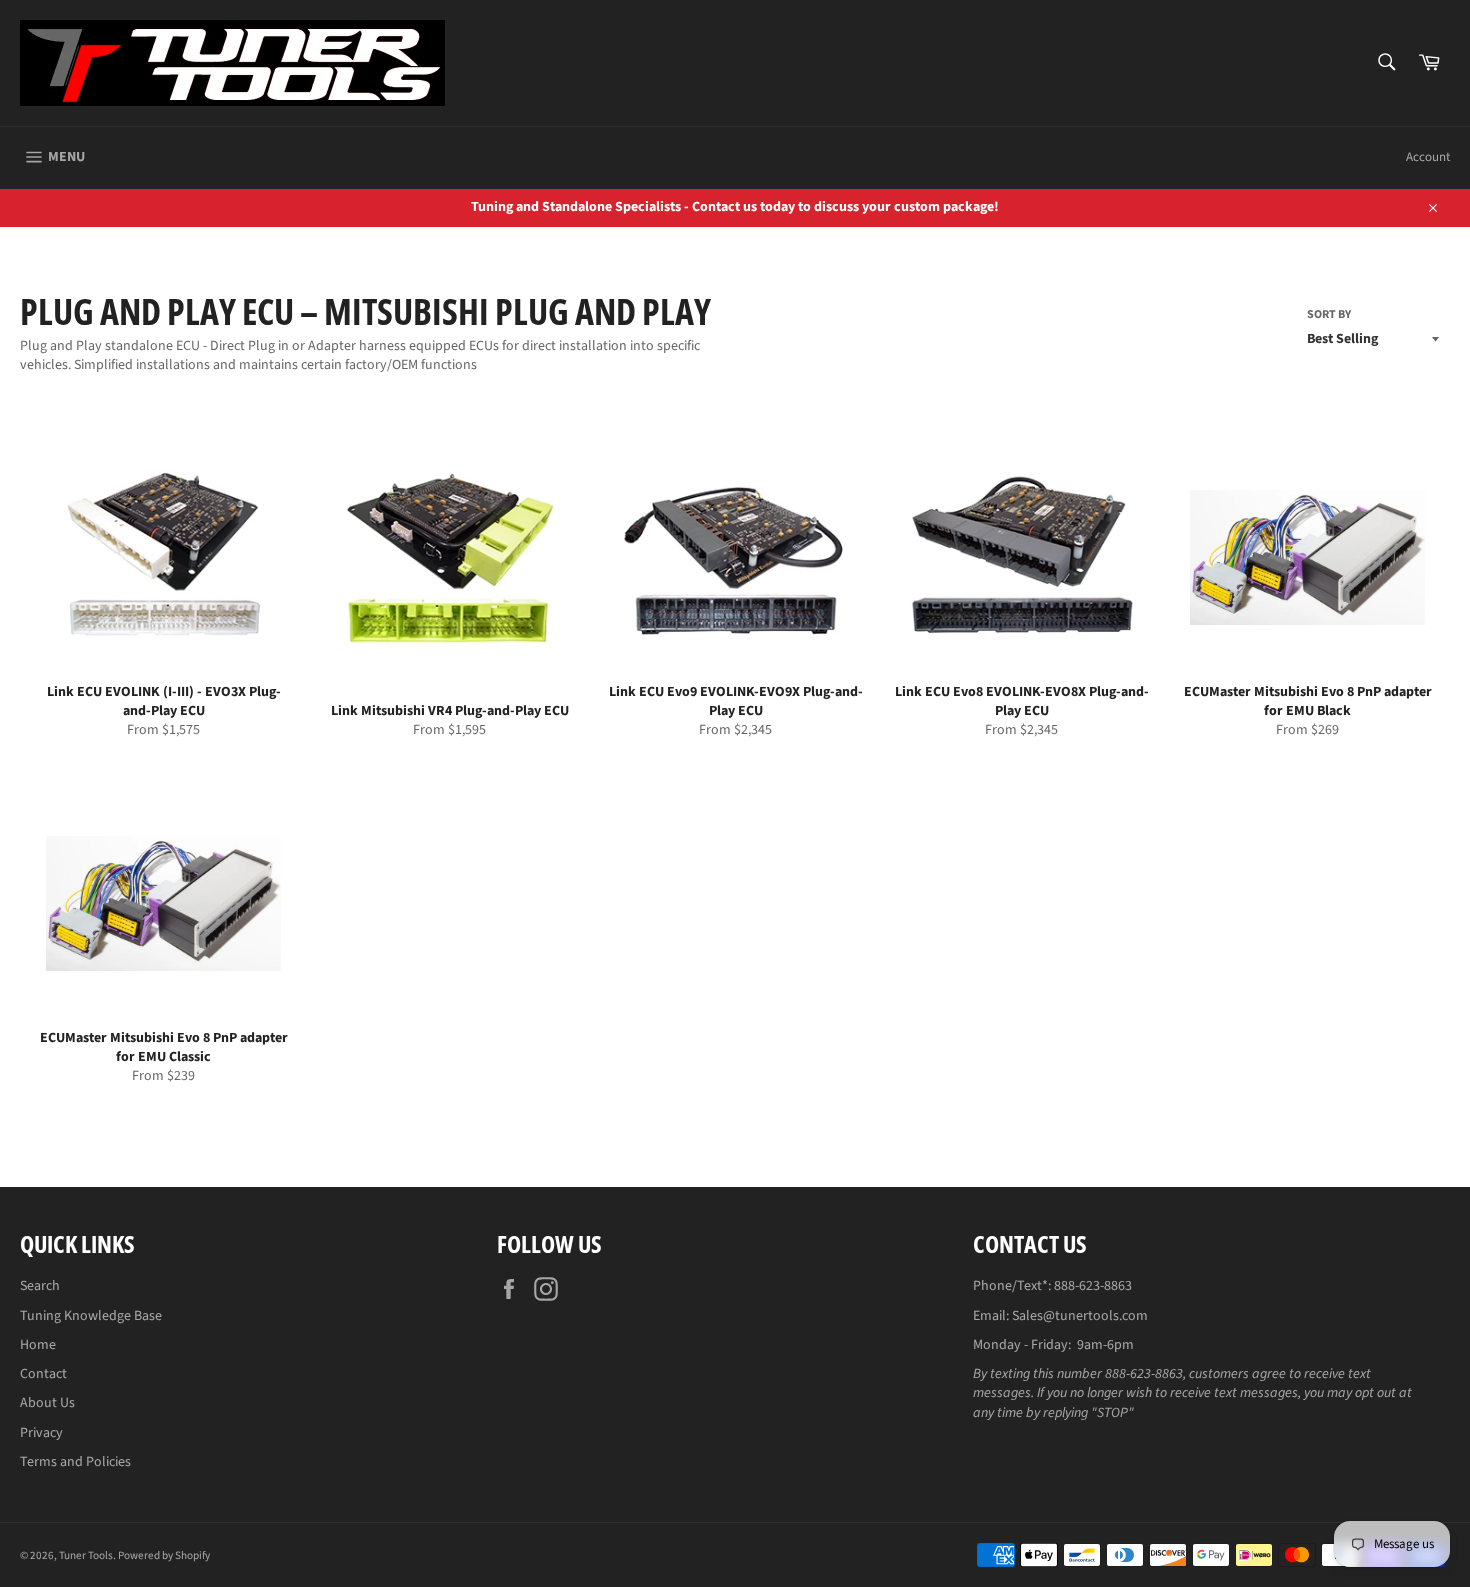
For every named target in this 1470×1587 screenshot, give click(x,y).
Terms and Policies (75, 1462)
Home (38, 1345)
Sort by (1329, 315)
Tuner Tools (86, 1555)
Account (1428, 157)
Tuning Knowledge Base (91, 1316)
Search (40, 1286)
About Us (47, 1403)
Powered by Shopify (164, 1555)
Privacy (41, 1433)
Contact (43, 1374)
